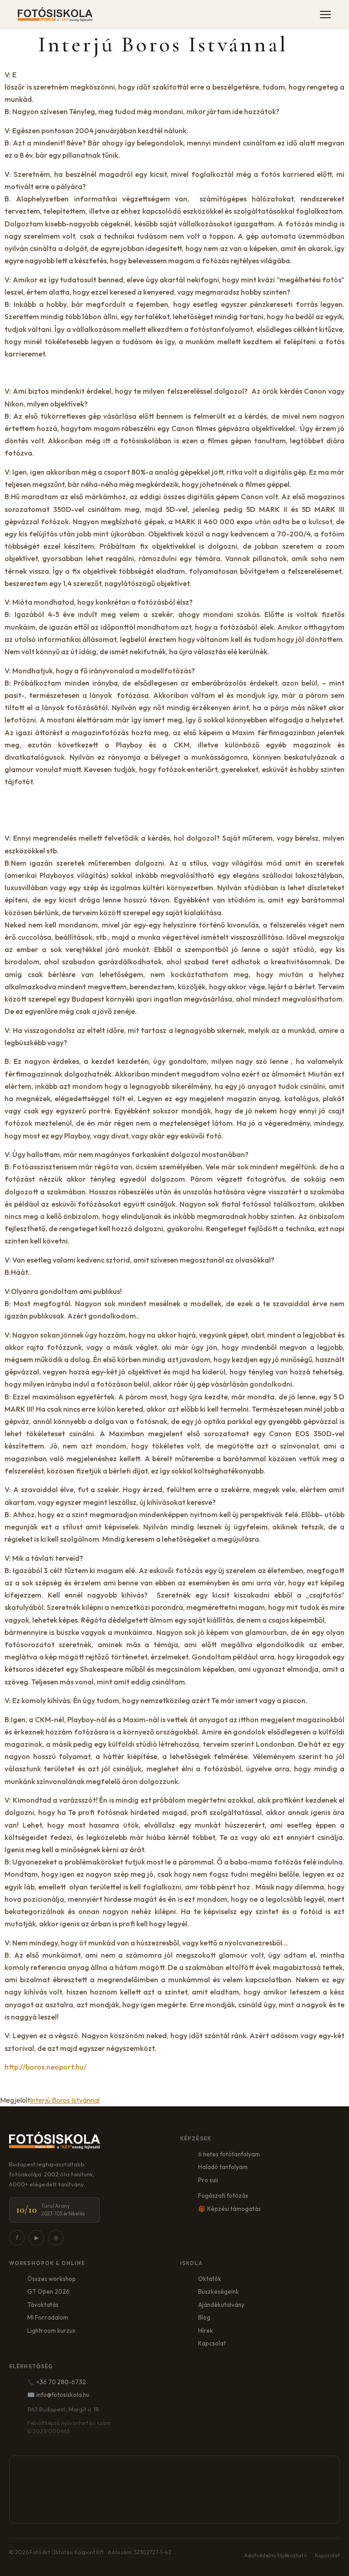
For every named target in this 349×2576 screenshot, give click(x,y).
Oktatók (210, 2279)
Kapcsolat (212, 2343)
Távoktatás (43, 2305)
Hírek (206, 2330)
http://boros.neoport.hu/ (45, 2067)
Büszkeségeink (219, 2291)
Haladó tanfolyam (223, 2167)
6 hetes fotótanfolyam (229, 2154)
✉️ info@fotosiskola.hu (58, 2395)
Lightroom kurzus (51, 2330)
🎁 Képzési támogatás (229, 2209)
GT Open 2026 (48, 2291)
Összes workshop (52, 2279)
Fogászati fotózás (223, 2195)
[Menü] (325, 15)
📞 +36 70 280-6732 (57, 2382)
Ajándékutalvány (221, 2305)
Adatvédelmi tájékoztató (275, 2555)
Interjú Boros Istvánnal (65, 2100)
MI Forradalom (48, 2317)
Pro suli (208, 2180)
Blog (204, 2317)
